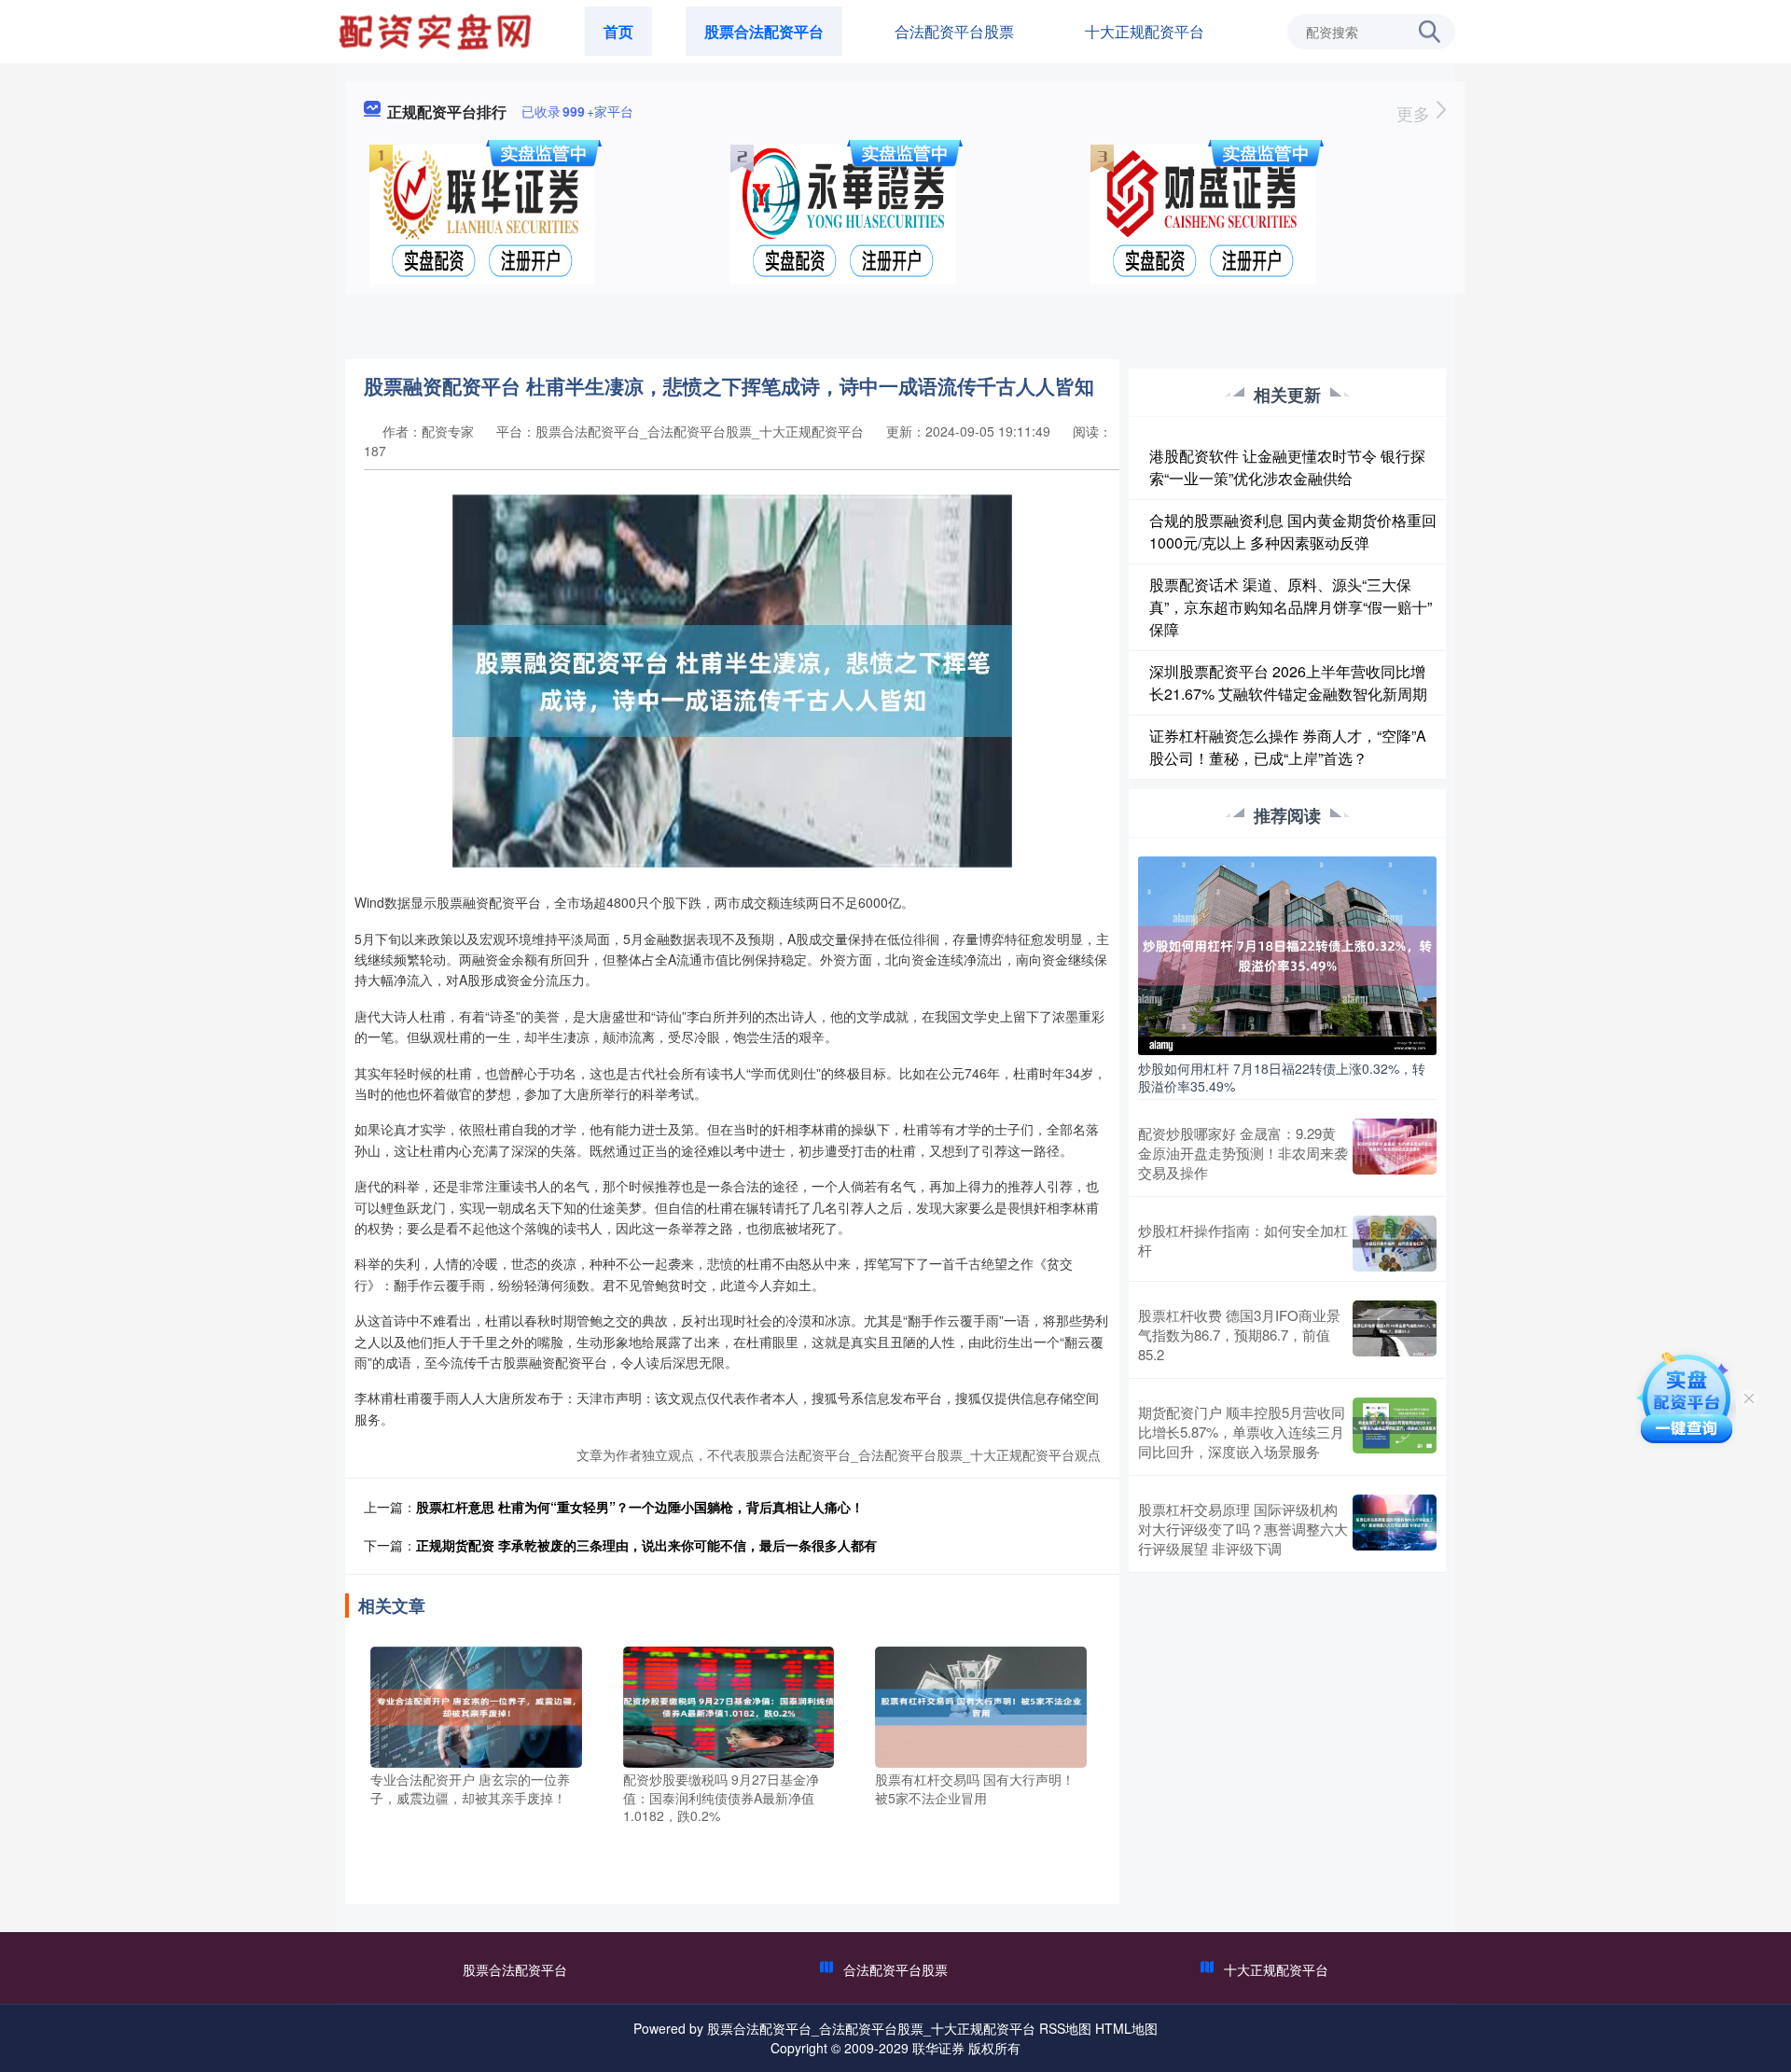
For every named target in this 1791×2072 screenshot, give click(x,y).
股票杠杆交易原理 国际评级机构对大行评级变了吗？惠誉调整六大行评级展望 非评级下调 (1243, 1529)
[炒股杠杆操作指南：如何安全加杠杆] (1395, 1244)
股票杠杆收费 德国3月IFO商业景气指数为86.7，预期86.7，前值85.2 (1239, 1335)
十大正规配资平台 (1145, 31)
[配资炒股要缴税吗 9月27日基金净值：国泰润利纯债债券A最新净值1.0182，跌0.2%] (729, 1705)
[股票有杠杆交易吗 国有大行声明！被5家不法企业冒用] (981, 1705)
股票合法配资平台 (764, 31)
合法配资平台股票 (954, 31)
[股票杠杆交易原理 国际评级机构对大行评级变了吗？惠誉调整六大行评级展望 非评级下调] (1395, 1529)
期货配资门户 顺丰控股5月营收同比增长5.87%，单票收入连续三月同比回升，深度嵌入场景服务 (1242, 1432)
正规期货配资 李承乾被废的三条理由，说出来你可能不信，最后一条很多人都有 (646, 1545)
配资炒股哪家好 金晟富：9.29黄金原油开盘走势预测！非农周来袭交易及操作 (1243, 1153)
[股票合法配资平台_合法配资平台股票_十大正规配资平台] (437, 30)
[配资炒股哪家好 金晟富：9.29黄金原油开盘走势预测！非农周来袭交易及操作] (1395, 1153)
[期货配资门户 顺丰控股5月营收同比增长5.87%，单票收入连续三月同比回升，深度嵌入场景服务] (1395, 1432)
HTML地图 (1126, 2028)
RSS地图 (1065, 2028)
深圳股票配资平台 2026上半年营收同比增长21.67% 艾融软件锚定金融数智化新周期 (1288, 682)
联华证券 (938, 2048)
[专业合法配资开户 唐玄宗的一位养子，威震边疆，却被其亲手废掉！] (476, 1705)
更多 (1416, 113)
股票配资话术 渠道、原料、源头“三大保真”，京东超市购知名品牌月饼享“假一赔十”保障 (1291, 607)
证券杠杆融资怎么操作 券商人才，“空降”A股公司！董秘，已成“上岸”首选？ (1288, 747)
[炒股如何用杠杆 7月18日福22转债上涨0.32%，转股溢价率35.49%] (1287, 953)
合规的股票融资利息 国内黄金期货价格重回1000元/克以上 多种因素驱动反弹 (1293, 531)
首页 (618, 31)
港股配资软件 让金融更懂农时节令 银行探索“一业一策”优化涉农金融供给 (1287, 467)
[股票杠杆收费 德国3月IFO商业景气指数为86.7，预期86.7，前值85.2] (1395, 1335)
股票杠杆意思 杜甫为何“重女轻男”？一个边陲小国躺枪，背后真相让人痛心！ (640, 1507)
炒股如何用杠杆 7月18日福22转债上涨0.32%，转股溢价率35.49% (1282, 1077)
